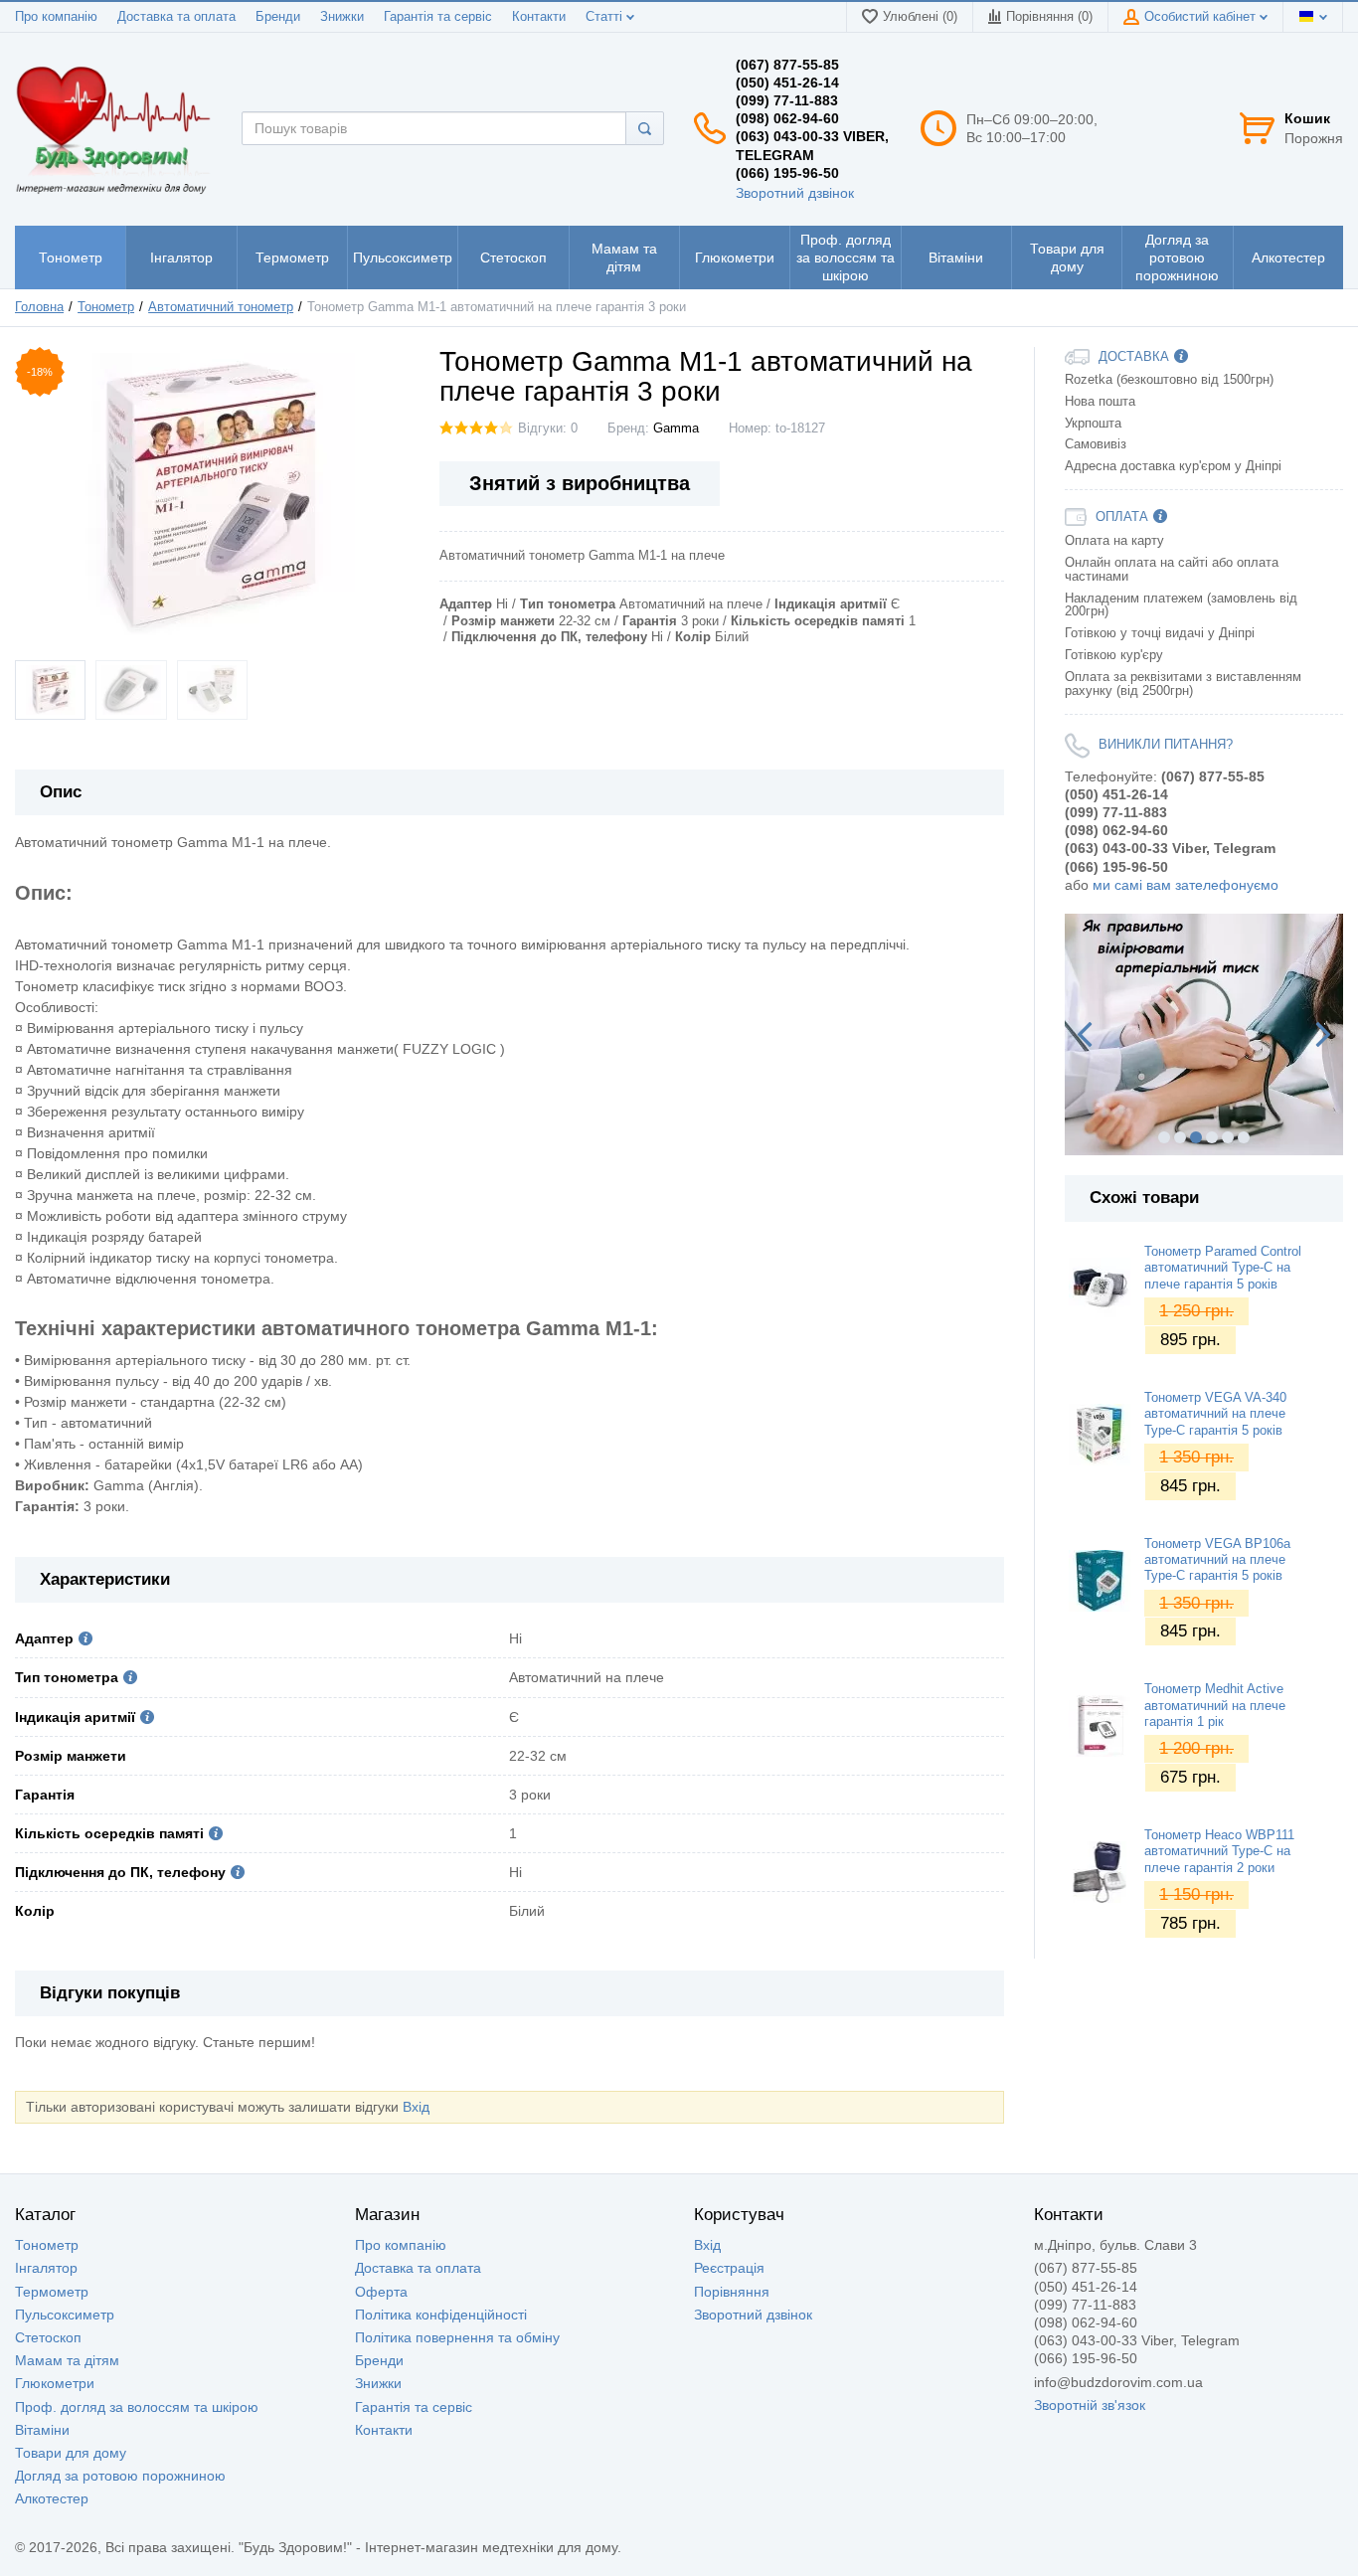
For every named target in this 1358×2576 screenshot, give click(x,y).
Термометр (52, 2292)
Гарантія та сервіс (438, 17)
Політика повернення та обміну (457, 2337)
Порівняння (732, 2292)
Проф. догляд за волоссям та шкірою (137, 2407)
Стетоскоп (48, 2337)
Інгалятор (46, 2268)
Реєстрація (729, 2268)
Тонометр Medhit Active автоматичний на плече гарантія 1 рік (1215, 1706)
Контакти (539, 17)
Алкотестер (52, 2498)
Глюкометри (55, 2383)
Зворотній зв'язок (1090, 2405)
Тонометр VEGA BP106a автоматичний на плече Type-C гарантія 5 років (1217, 1560)
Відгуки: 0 (548, 429)
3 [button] (1196, 1137)
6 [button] (1244, 1137)
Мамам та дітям (67, 2360)
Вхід (416, 2107)
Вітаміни (42, 2430)
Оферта (381, 2292)
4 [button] (1212, 1137)
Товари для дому (71, 2453)
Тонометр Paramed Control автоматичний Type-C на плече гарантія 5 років (1223, 1268)
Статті (606, 17)
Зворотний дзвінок (795, 193)
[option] (1204, 1034)
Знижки (342, 17)
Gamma (676, 429)
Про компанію (56, 17)
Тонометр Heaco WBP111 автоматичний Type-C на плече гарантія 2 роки (1219, 1852)
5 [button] (1228, 1137)
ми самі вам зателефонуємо (1186, 885)
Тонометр (47, 2245)
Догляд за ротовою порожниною (120, 2476)
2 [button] (1180, 1137)
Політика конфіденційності (441, 2315)
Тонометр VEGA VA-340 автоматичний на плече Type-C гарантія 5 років (1215, 1414)
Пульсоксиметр (65, 2315)
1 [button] (1164, 1137)
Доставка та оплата (176, 17)
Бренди (278, 17)
